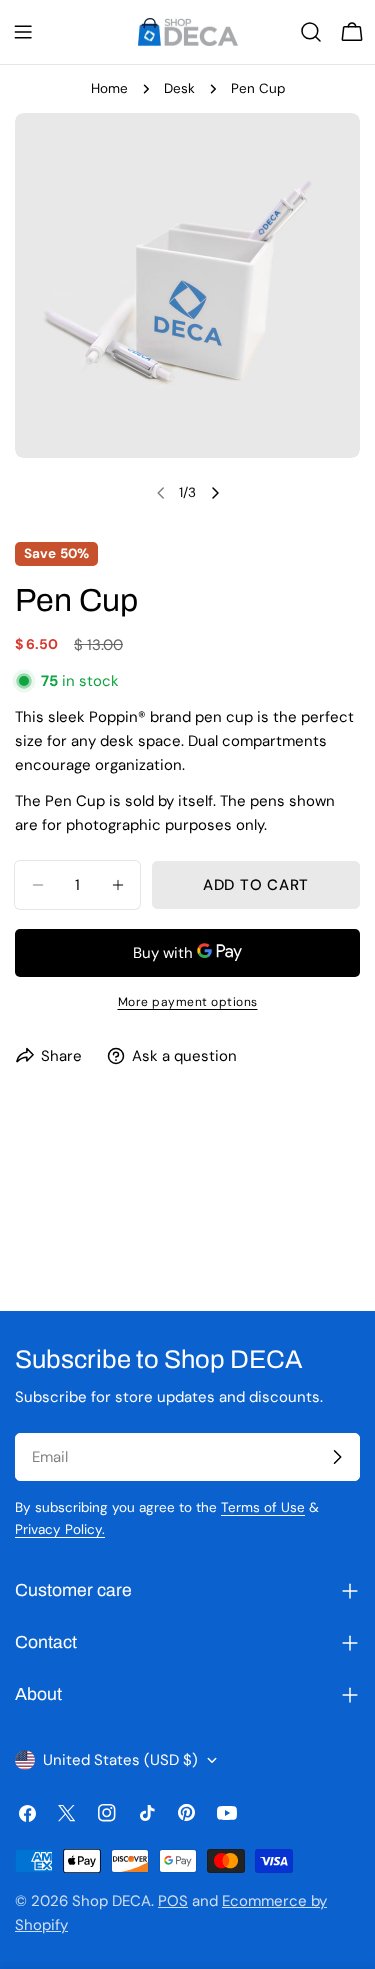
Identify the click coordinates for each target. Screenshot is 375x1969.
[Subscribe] (337, 1457)
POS (173, 1901)
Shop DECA (111, 1901)
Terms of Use (263, 1507)
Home (109, 88)
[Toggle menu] (23, 32)
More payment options (188, 1002)
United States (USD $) (120, 1760)
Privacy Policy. (60, 1529)
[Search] (311, 32)
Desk (179, 88)
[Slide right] (215, 493)
